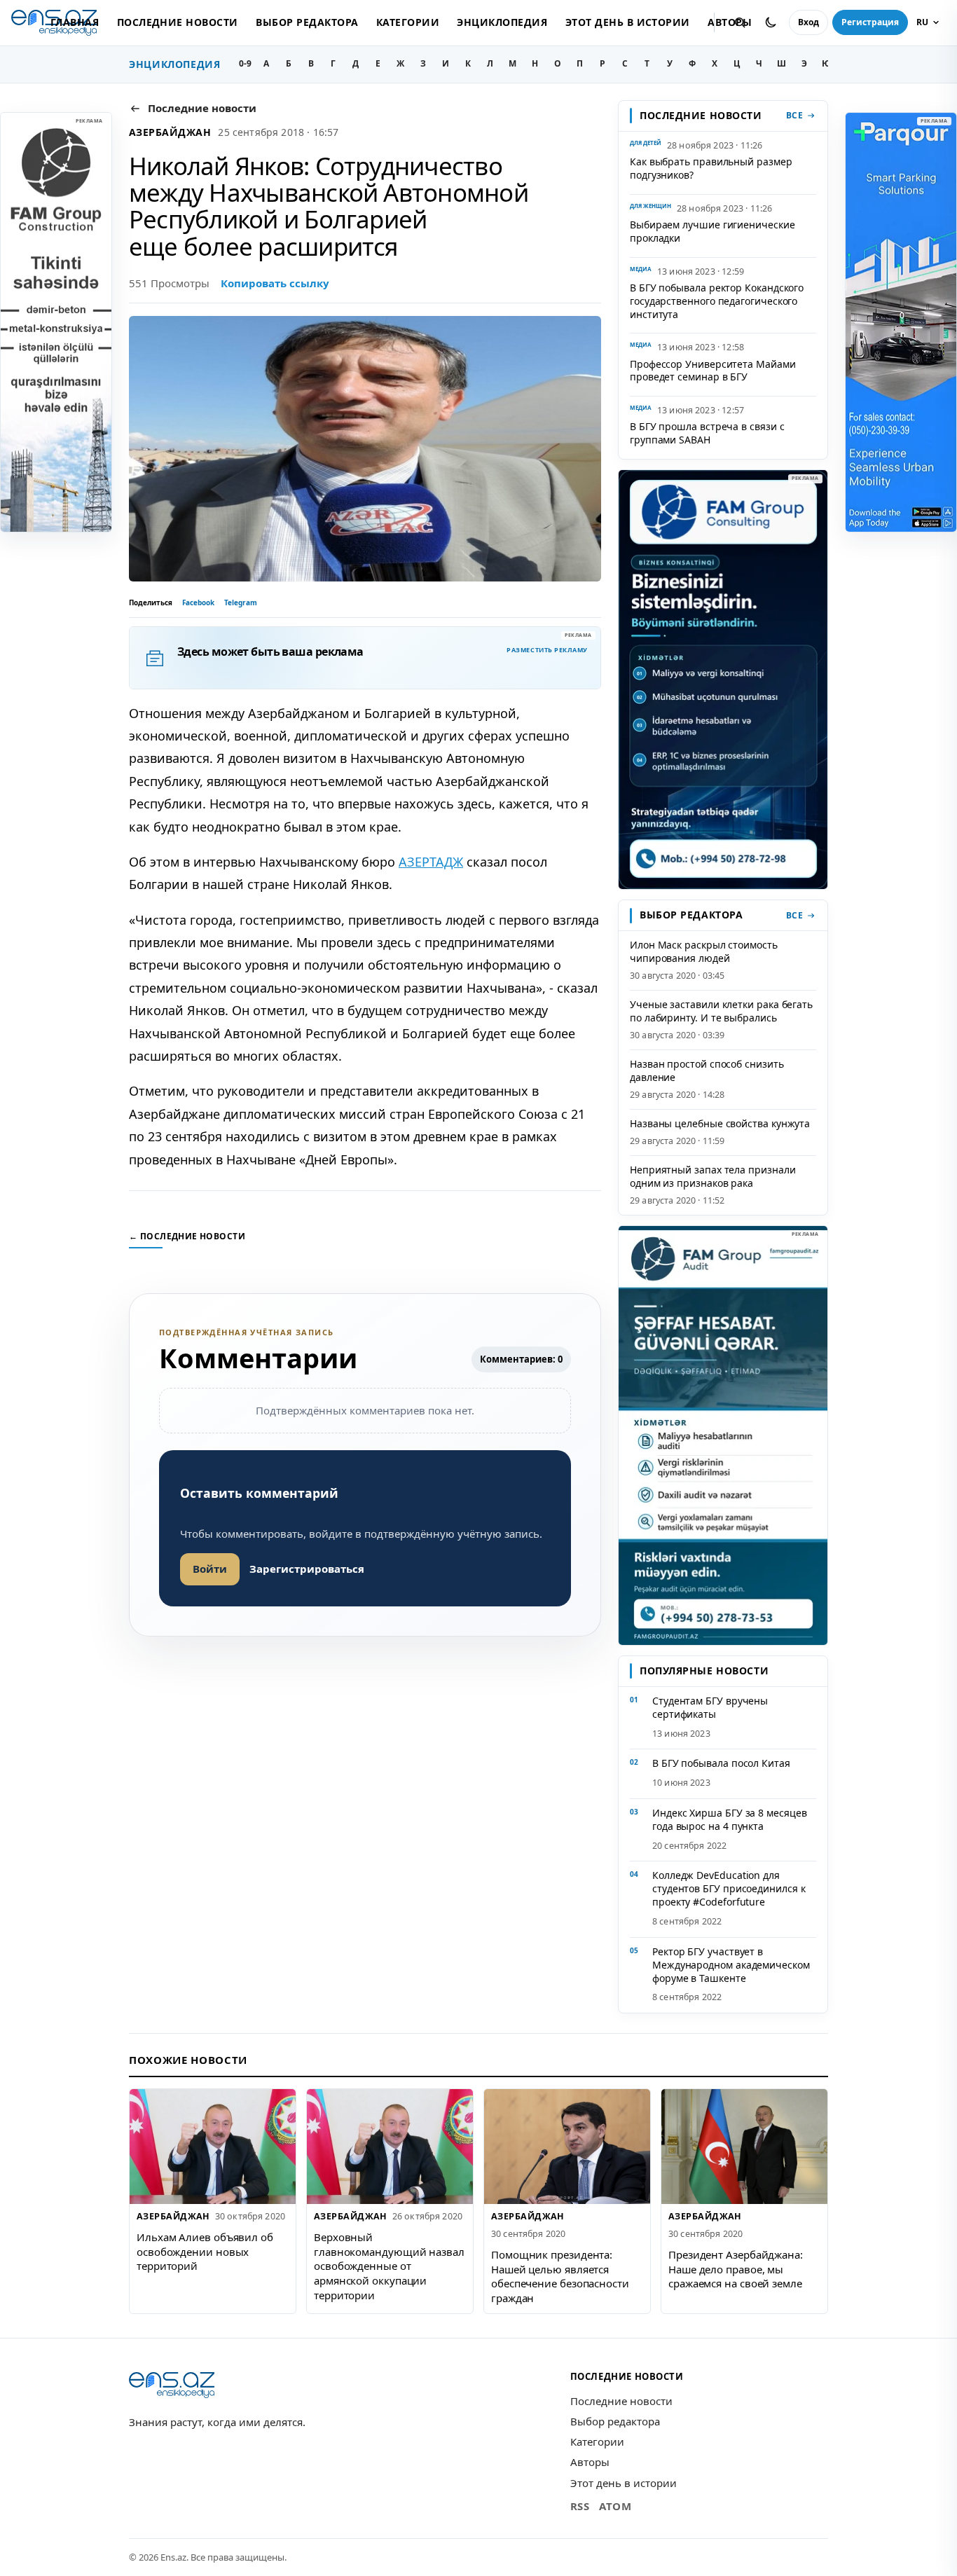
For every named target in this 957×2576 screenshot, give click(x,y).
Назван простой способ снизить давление (707, 1070)
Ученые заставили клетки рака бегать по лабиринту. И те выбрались (721, 1011)
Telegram (241, 602)
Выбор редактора (307, 22)
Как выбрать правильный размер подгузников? (711, 168)
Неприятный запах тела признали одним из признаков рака (712, 1176)
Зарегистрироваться (307, 1569)
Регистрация (870, 22)
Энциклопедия (502, 22)
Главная (75, 22)
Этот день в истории (628, 22)
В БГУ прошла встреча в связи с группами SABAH (707, 433)
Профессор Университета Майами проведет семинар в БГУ (713, 371)
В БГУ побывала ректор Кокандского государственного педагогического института (717, 301)
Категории (408, 22)
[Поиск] (740, 22)
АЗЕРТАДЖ (431, 862)
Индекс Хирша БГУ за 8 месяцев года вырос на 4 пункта (730, 1819)
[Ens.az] (172, 2385)
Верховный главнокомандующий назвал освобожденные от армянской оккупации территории (389, 2266)
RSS (580, 2506)
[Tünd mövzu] (771, 22)
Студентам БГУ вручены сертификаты (710, 1707)
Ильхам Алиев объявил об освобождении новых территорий (205, 2251)
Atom (615, 2506)
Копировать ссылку (275, 283)
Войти (210, 1569)
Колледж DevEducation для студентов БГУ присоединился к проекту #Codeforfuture (729, 1888)
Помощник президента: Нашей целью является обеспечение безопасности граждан (560, 2276)
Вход (808, 22)
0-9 (245, 63)
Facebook (198, 602)
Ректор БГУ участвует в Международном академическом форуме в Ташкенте (731, 1965)
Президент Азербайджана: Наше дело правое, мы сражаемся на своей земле (736, 2269)
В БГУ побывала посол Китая (721, 1763)
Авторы (590, 2462)
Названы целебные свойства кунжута (720, 1123)
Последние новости (178, 22)
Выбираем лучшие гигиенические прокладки (712, 231)
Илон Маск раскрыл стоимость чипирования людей (704, 951)
